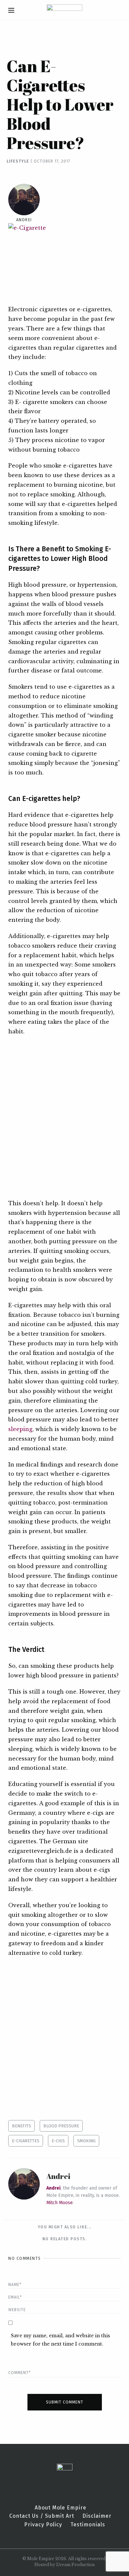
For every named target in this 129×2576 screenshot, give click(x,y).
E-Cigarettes (26, 2141)
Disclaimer (97, 2516)
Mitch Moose (60, 2203)
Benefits (21, 2126)
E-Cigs (58, 2141)
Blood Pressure (61, 2126)
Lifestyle (18, 161)
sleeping (20, 1429)
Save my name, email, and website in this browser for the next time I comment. (61, 2340)
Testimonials (88, 2525)
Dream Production (75, 2565)
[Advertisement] (64, 1117)
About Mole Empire (61, 2508)
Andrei (24, 220)
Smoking (86, 2141)
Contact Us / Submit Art (42, 2516)
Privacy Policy (43, 2525)
